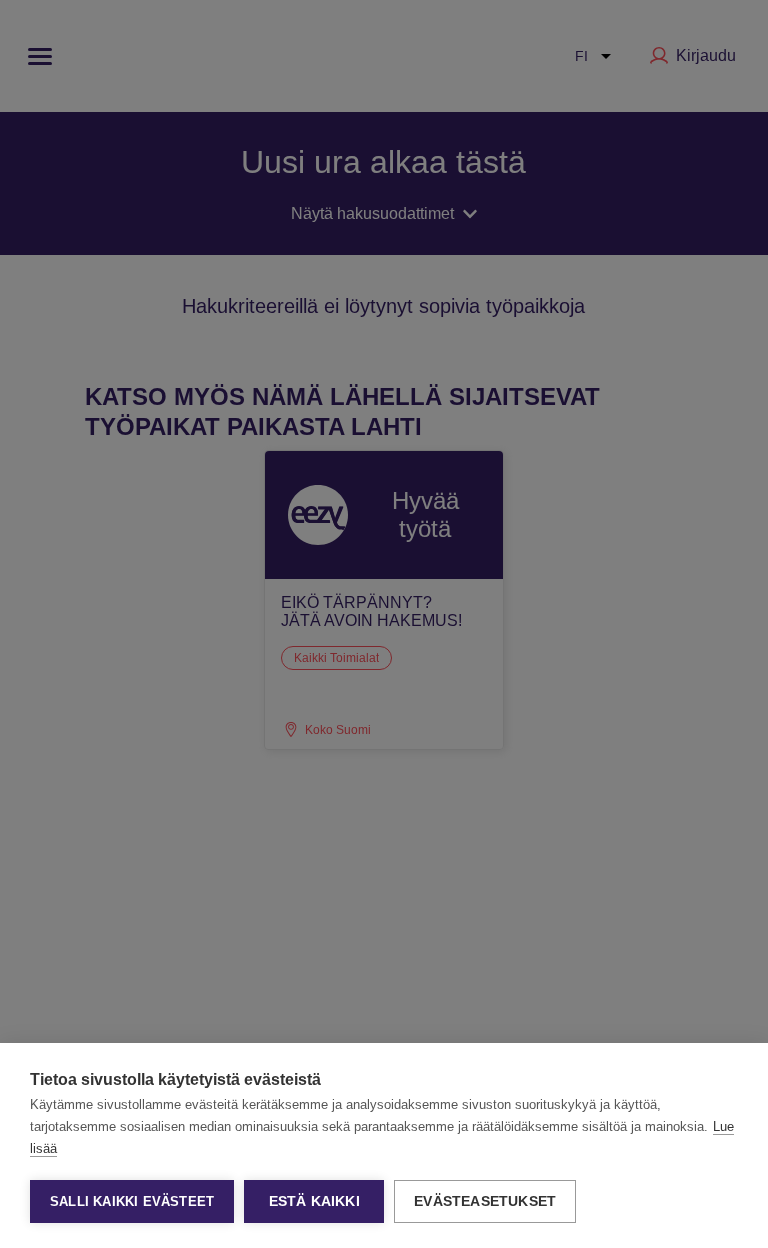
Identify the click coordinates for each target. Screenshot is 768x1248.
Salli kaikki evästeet (132, 1201)
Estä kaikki (314, 1201)
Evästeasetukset (485, 1201)
